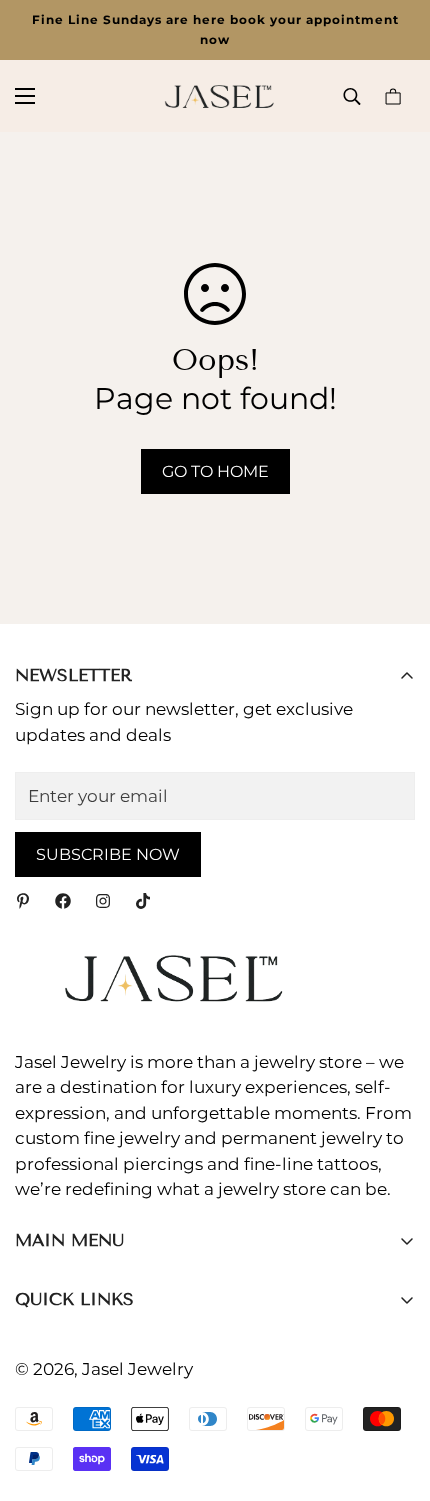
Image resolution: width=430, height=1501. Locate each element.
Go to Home (215, 471)
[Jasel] (215, 96)
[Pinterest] (23, 901)
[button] (393, 96)
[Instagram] (103, 901)
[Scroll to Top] (394, 1395)
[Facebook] (63, 901)
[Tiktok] (143, 901)
